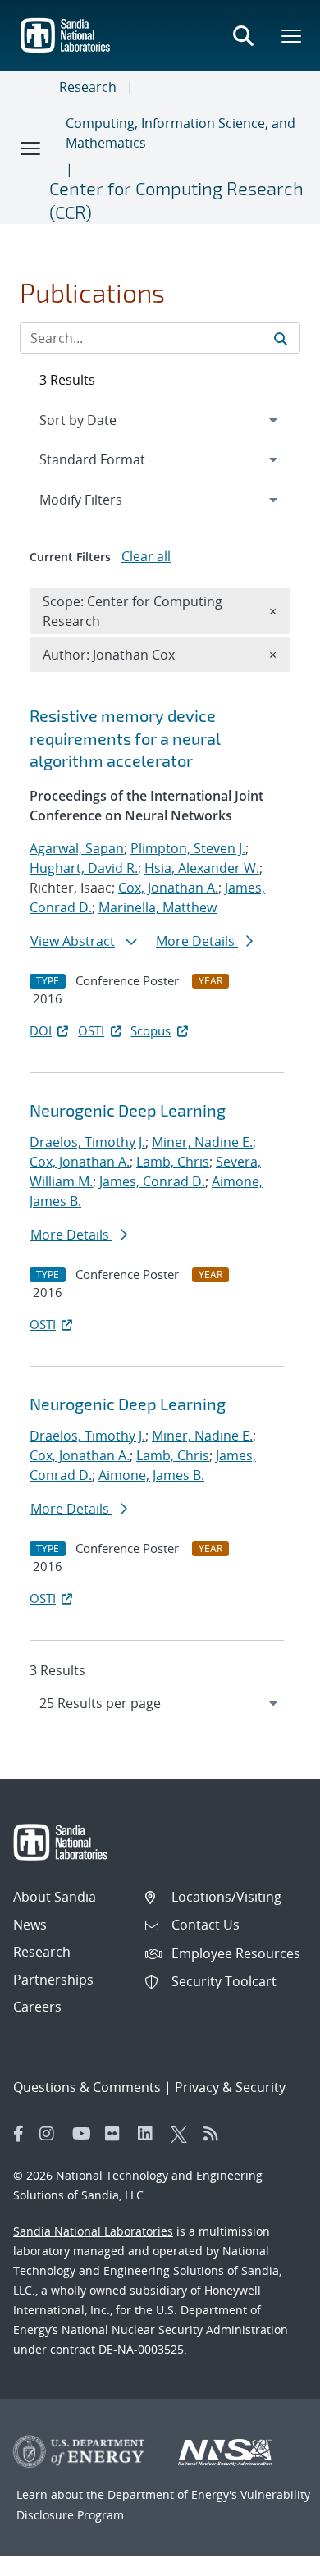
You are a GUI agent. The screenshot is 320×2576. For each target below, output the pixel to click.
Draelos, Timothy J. (87, 1142)
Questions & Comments (87, 2087)
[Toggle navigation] (31, 148)
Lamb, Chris (173, 1162)
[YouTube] (85, 2134)
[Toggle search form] (243, 35)
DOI (41, 1030)
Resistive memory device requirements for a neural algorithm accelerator (125, 738)
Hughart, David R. (84, 868)
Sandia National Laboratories (93, 2231)
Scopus (151, 1030)
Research (88, 87)
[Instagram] (52, 2134)
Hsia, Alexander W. (202, 868)
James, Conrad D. (152, 1181)
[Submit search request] (281, 338)
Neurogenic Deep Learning (128, 1110)
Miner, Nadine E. (202, 1142)
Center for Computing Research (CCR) (176, 200)
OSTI (91, 1030)
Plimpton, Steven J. (188, 848)
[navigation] (160, 1703)
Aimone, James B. (151, 1475)
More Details (197, 941)
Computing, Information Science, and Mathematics (181, 133)
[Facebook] (19, 2134)
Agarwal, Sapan (77, 848)
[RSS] (216, 2134)
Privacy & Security (230, 2087)
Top (271, 2557)
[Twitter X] (183, 2134)
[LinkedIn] (150, 2134)
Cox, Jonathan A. (168, 888)
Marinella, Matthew (158, 907)
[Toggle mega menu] (292, 35)
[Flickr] (117, 2134)
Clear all (146, 556)
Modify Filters (103, 499)
